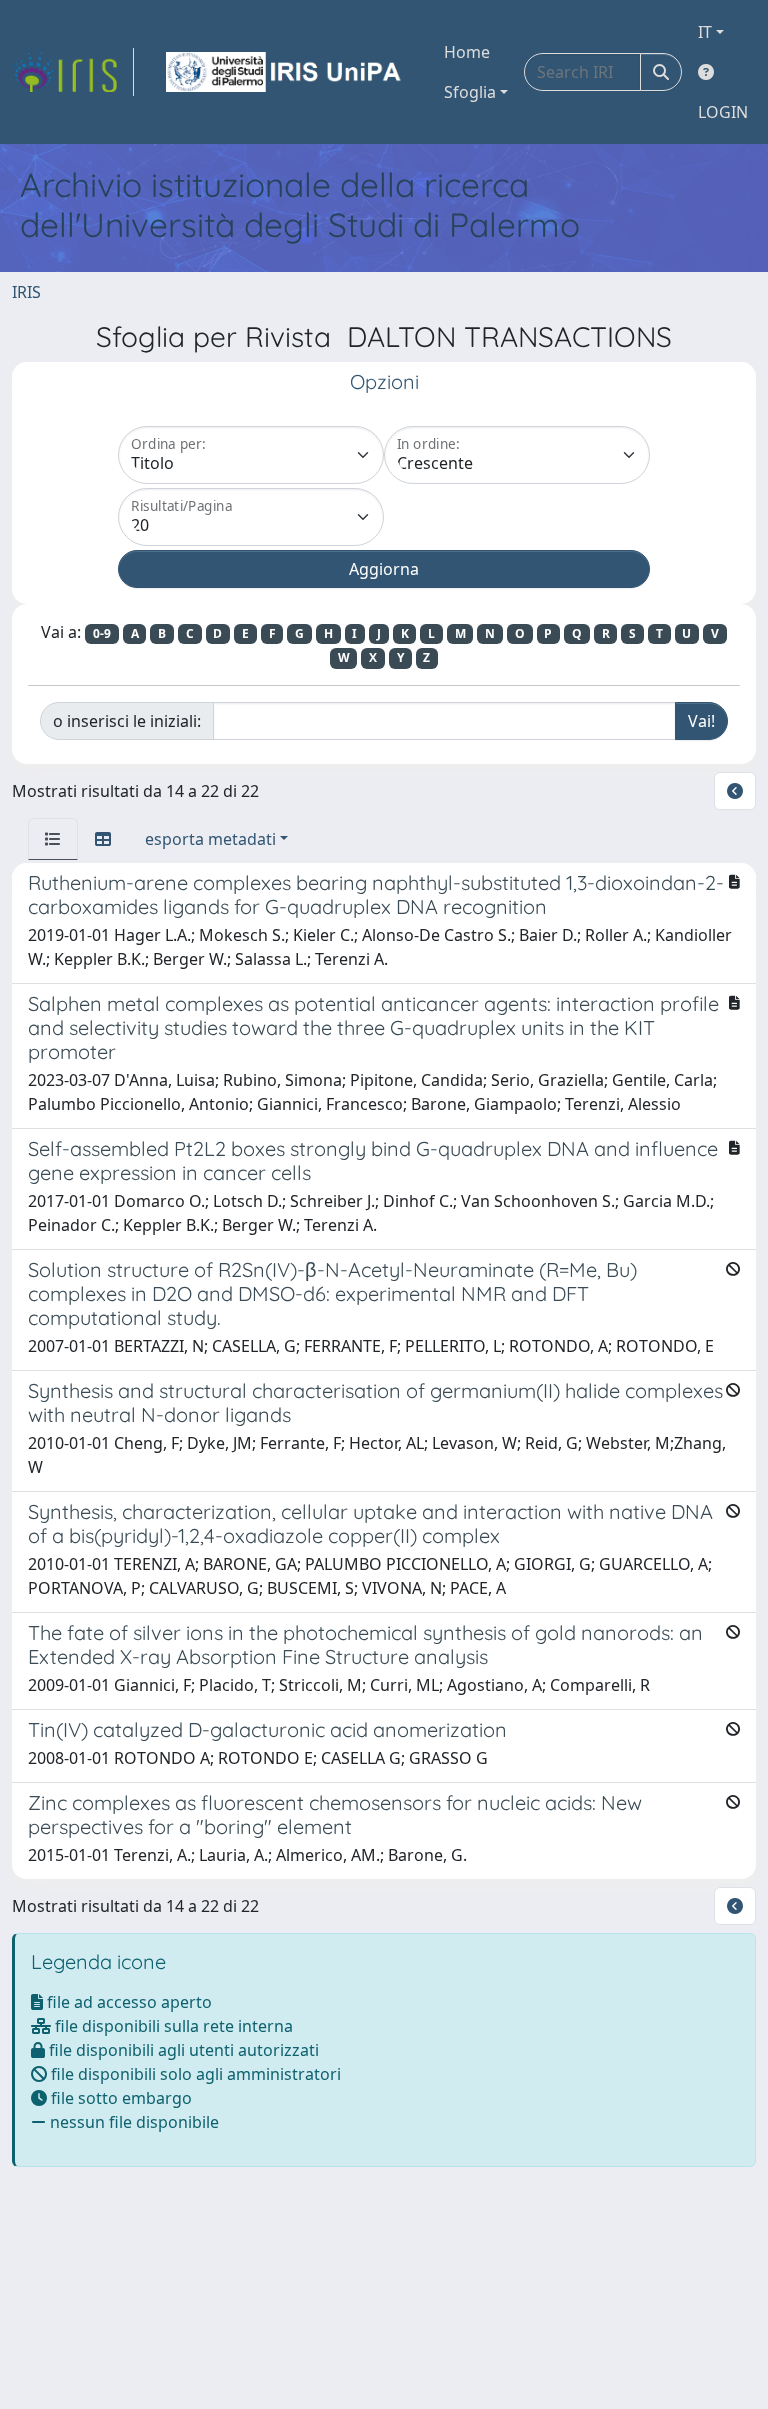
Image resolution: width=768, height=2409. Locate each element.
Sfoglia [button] (470, 92)
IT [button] (705, 32)
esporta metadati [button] (210, 839)
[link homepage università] (285, 72)
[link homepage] (73, 72)
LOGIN (723, 112)
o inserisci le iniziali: (127, 721)
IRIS (26, 292)
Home (467, 52)
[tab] (53, 839)
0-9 (102, 633)
